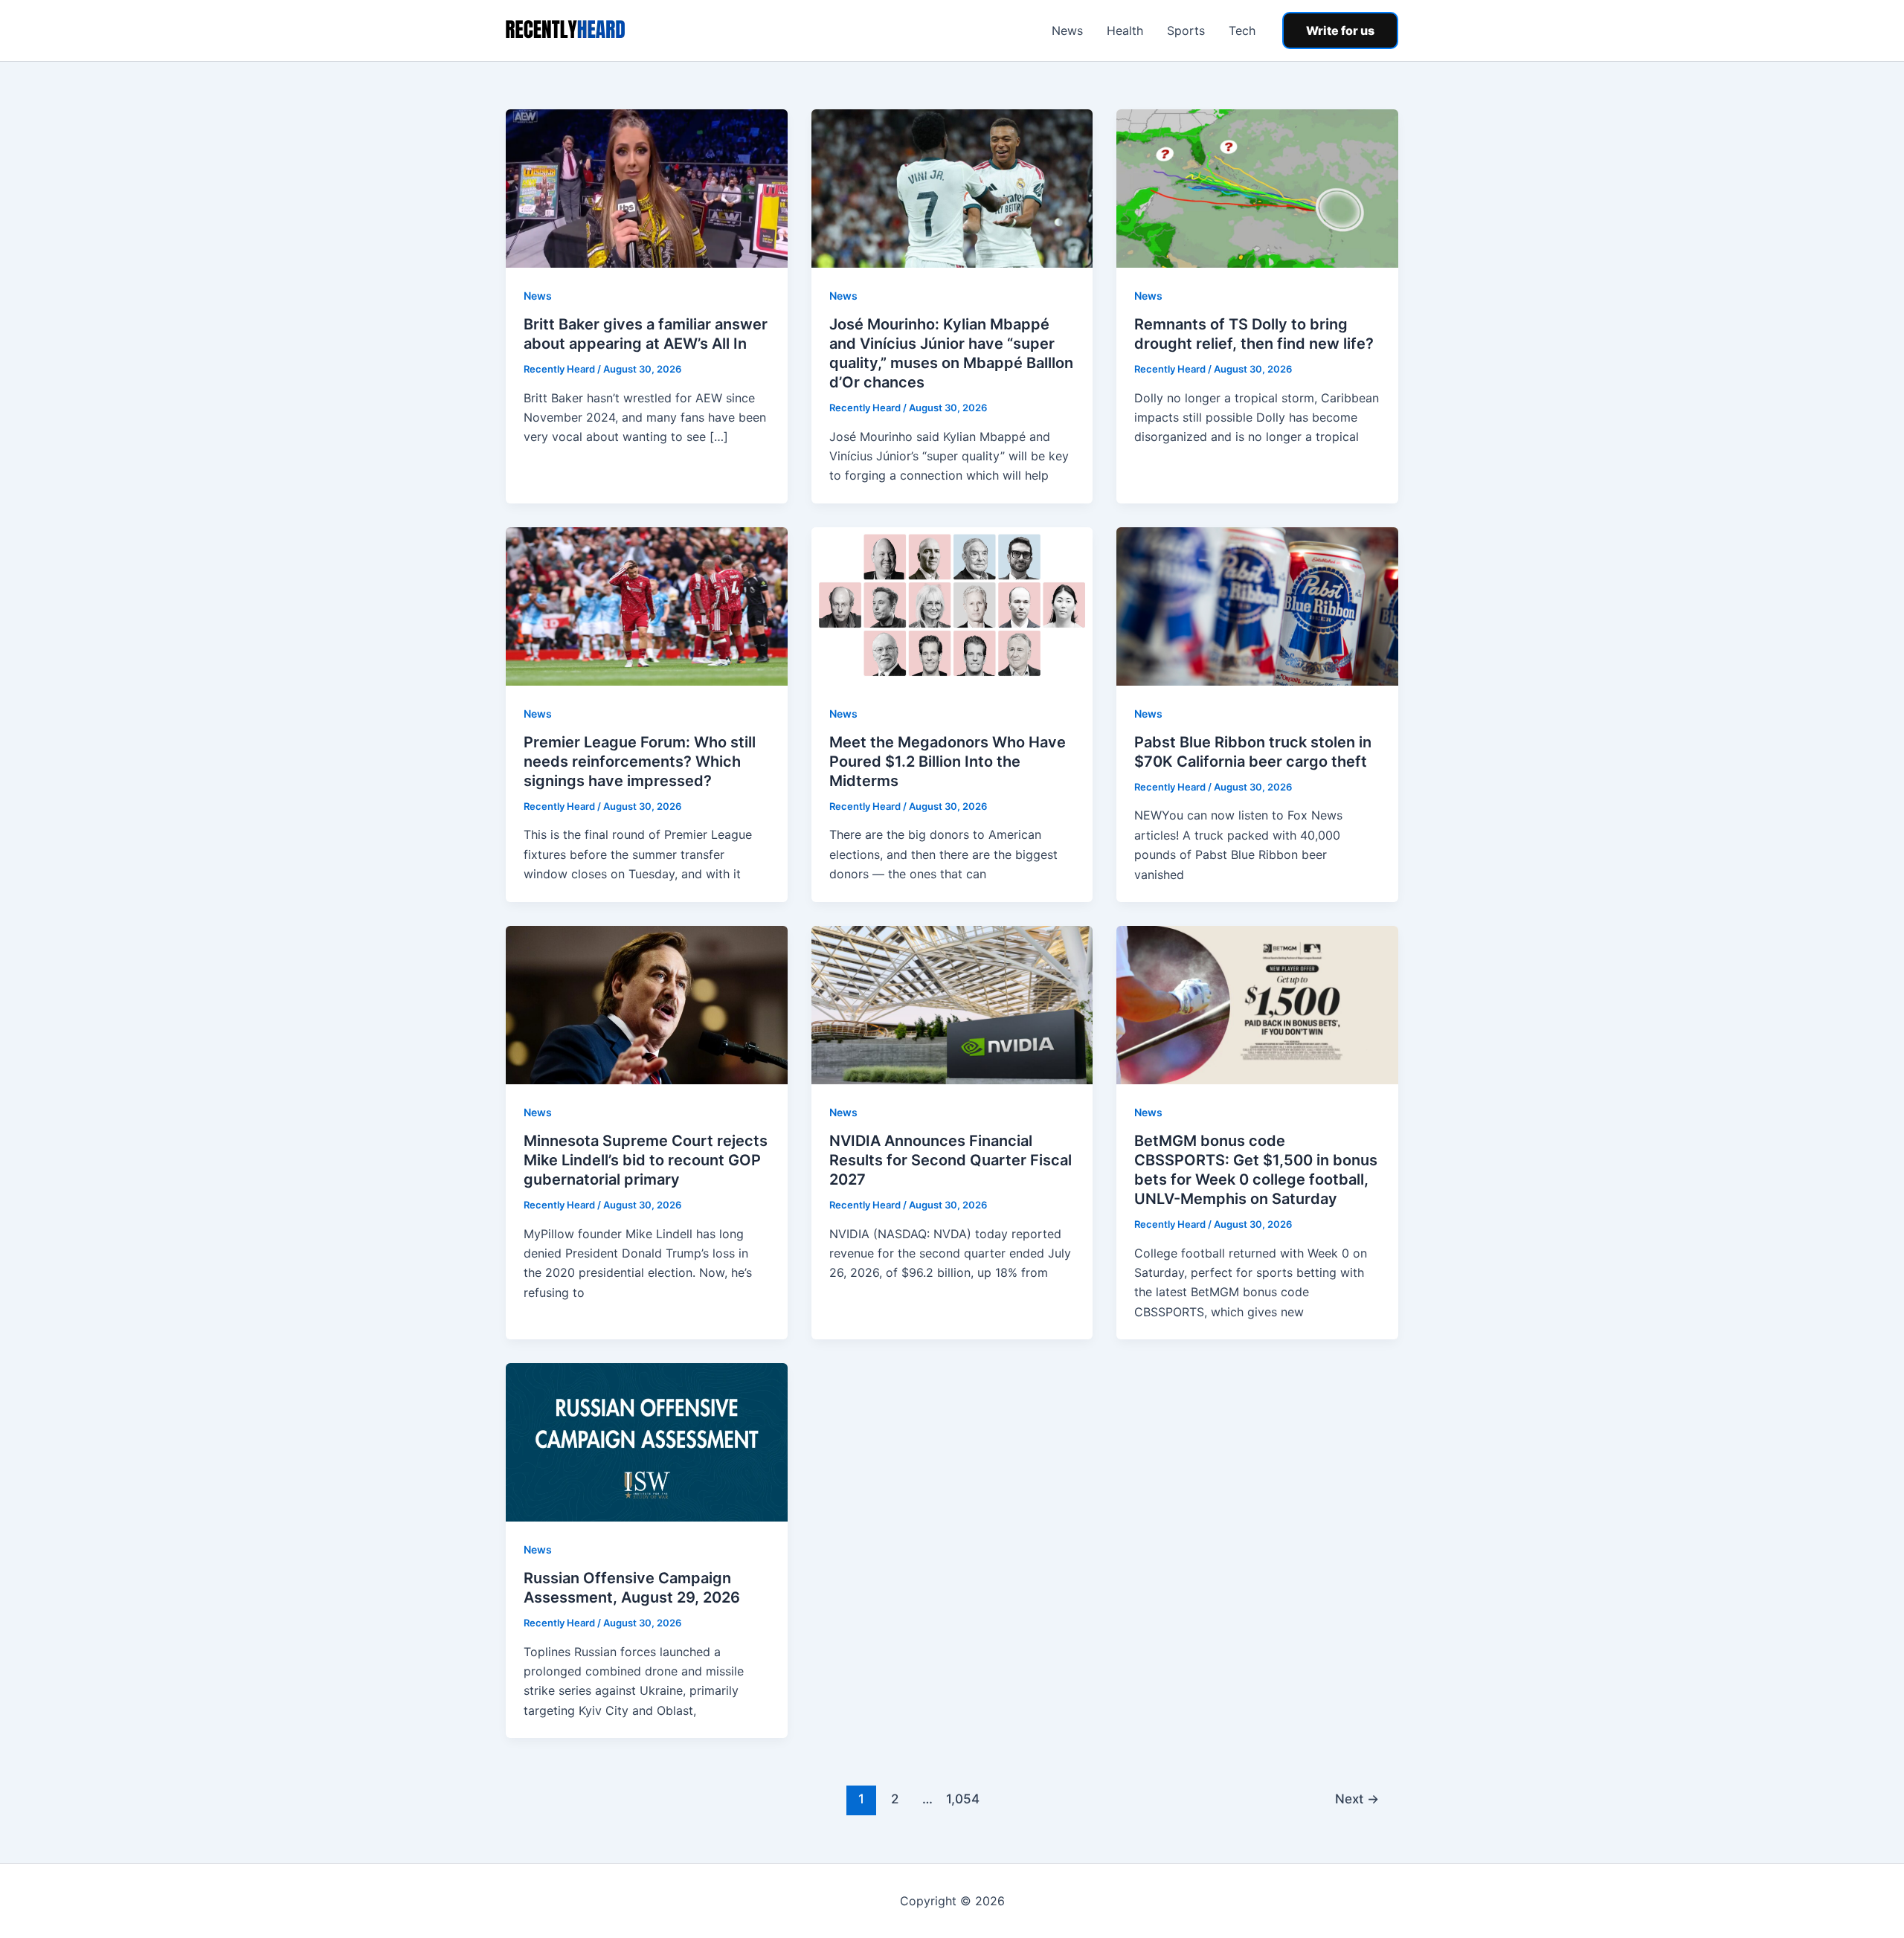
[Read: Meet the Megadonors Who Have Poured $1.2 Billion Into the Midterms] (952, 605)
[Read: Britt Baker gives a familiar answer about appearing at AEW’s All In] (647, 187)
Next (1357, 1799)
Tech (1242, 30)
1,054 (961, 1799)
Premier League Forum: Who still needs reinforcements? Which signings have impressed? (640, 762)
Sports (1186, 30)
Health (1125, 30)
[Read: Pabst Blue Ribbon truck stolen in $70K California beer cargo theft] (1257, 605)
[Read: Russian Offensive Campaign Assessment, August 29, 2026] (647, 1441)
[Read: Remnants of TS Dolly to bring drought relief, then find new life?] (1257, 187)
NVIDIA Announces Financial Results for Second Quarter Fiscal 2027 (951, 1160)
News (1067, 30)
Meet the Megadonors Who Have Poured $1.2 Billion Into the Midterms (948, 762)
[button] (1340, 30)
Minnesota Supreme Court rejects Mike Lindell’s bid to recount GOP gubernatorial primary (646, 1160)
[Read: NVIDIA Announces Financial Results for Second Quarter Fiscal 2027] (952, 1004)
